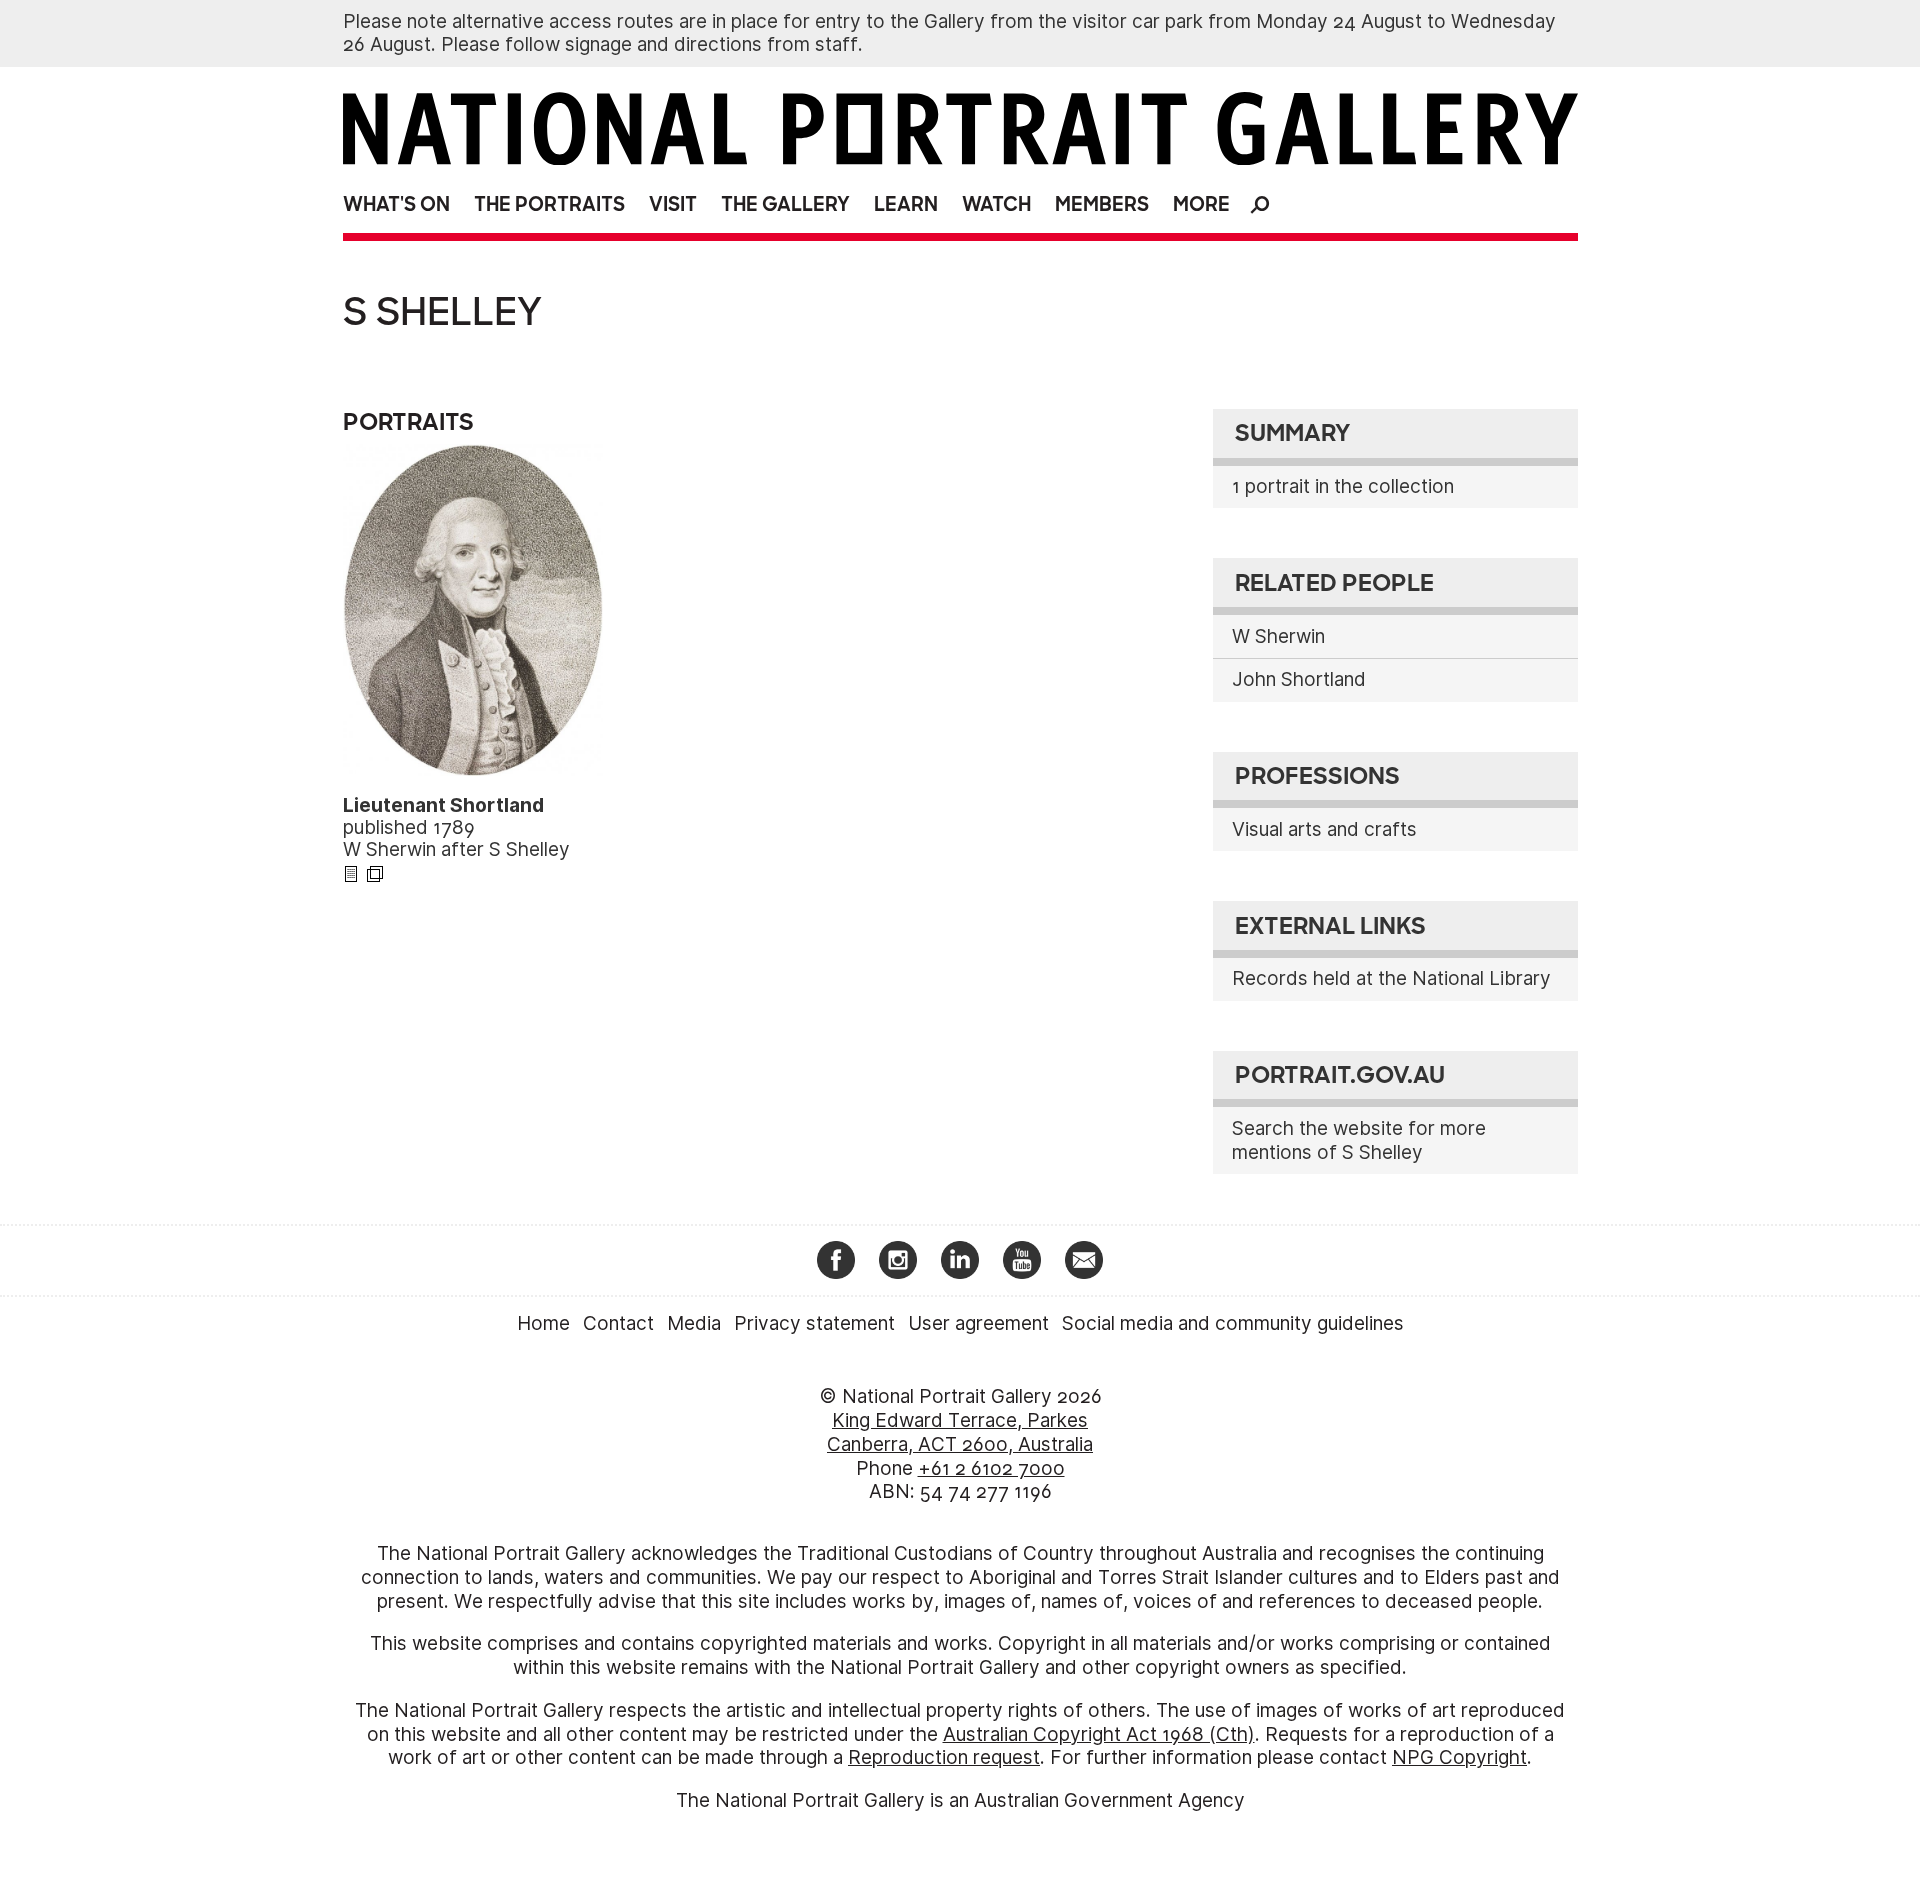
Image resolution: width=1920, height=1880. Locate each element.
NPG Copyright (1459, 1757)
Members (1102, 204)
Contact (618, 1323)
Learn (906, 204)
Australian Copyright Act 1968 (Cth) (1099, 1734)
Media (694, 1323)
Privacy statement (814, 1323)
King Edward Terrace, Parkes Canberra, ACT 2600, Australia (960, 1432)
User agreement (978, 1323)
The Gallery (785, 204)
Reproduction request (944, 1757)
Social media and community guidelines (1233, 1323)
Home (543, 1323)
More (1201, 204)
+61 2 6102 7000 (991, 1468)
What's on (396, 204)
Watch (996, 204)
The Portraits (549, 204)
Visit (673, 204)
